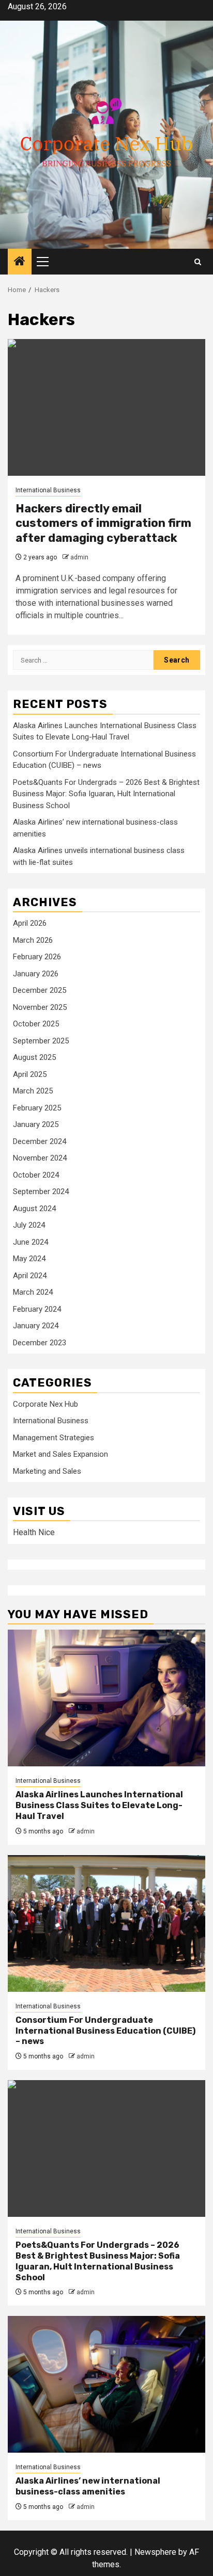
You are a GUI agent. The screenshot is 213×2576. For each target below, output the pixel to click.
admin (79, 557)
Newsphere (155, 2552)
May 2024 (29, 1259)
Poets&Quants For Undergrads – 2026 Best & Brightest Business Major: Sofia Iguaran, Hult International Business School (106, 794)
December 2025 (40, 990)
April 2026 (30, 923)
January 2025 (36, 1124)
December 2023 (40, 1343)
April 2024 (30, 1276)
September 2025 (41, 1041)
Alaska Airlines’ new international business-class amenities (88, 2486)
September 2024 (41, 1192)
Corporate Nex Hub (45, 1404)
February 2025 (37, 1108)
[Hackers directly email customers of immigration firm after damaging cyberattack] (106, 407)
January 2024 (36, 1326)
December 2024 (40, 1141)
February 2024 (37, 1309)
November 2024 (40, 1158)
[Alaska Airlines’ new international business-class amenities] (106, 2384)
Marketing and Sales (47, 1471)
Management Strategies (54, 1438)
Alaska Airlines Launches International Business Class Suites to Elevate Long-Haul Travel (99, 1805)
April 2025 (30, 1074)
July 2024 (29, 1225)
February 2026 (37, 957)
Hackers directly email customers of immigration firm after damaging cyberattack (103, 523)
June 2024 (31, 1242)
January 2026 (36, 974)
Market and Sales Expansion (60, 1454)
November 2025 (40, 1007)
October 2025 (36, 1024)
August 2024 (34, 1209)
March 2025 (33, 1091)
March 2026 (33, 940)
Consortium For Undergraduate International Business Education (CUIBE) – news (105, 2031)
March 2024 (33, 1292)
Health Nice (34, 1532)
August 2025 (34, 1057)
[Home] (20, 262)
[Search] (198, 262)
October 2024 (36, 1175)
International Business (48, 490)
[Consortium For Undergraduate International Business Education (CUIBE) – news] (106, 1923)
